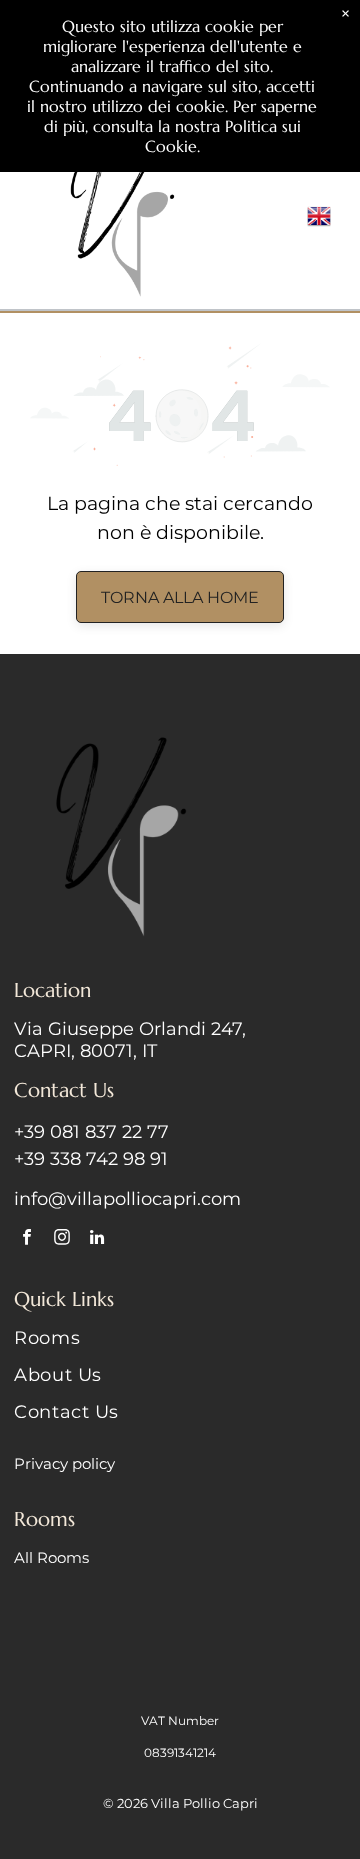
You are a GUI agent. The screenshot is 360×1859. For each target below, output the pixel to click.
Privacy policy (64, 1463)
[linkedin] (96, 1240)
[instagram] (61, 1240)
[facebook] (26, 1240)
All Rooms (51, 1557)
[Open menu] (285, 216)
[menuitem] (179, 1345)
